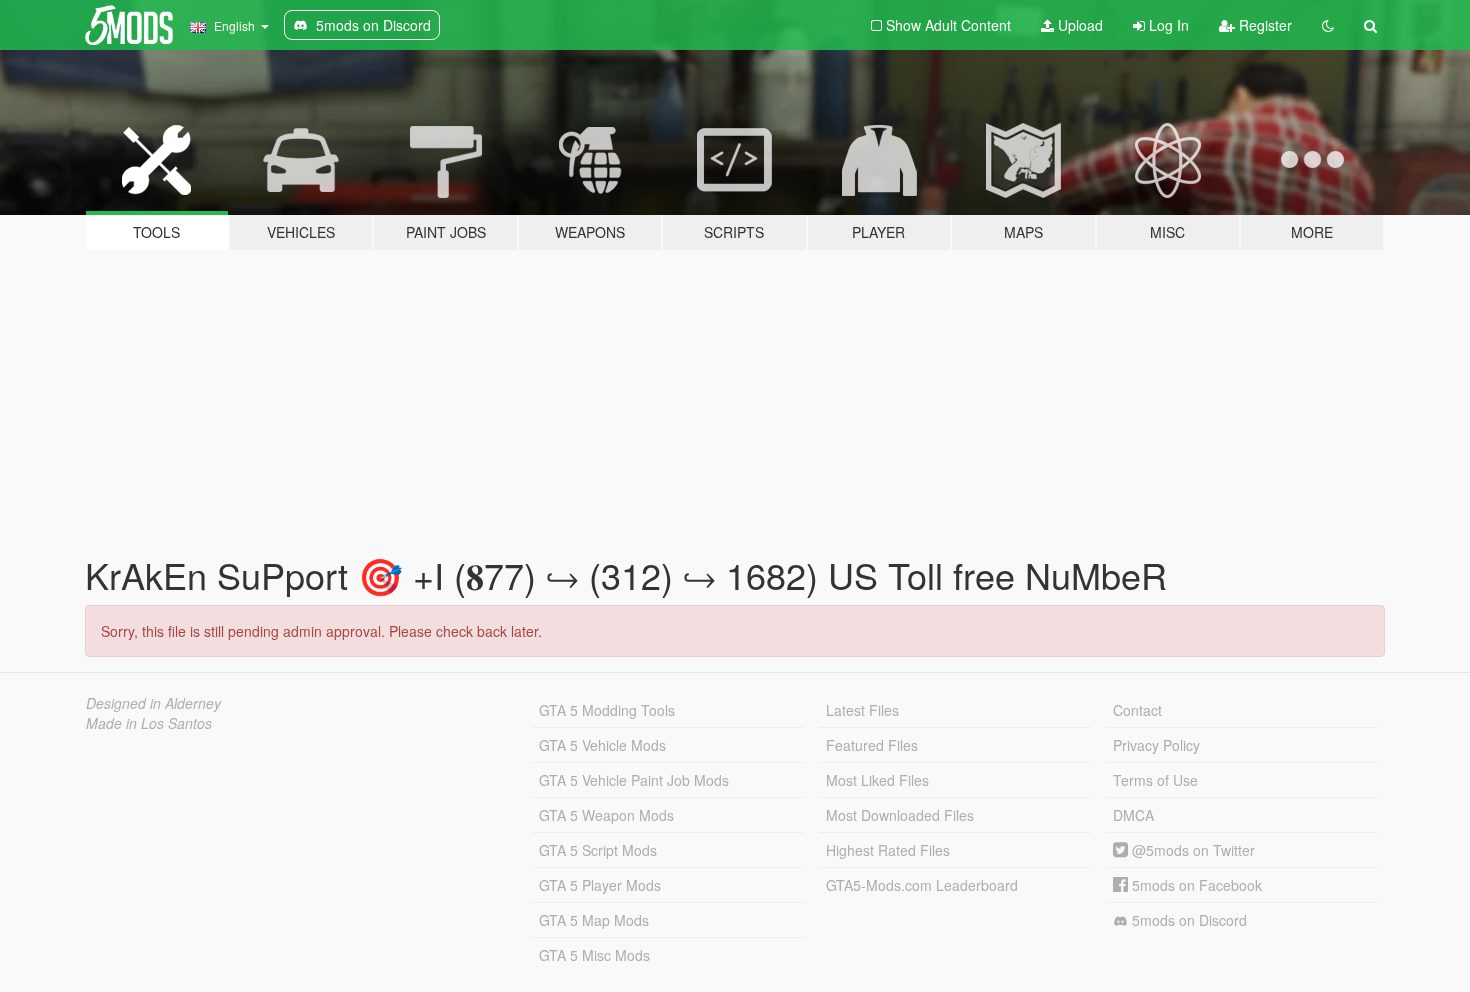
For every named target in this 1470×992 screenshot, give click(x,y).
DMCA (1133, 815)
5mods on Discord (1187, 920)
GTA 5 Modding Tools (607, 710)
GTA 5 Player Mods (600, 885)
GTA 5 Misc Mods (594, 955)
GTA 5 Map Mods (594, 920)
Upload (1078, 25)
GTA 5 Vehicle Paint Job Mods (634, 780)
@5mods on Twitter (1191, 850)
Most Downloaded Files (900, 815)
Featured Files (872, 745)
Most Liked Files (877, 780)
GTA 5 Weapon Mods (606, 815)
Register (1263, 25)
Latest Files (862, 710)
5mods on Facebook (1195, 885)
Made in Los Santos (149, 723)
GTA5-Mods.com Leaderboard (922, 885)
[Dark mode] (1328, 25)
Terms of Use (1155, 780)
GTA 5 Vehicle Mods (602, 745)
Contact (1137, 710)
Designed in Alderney (153, 703)
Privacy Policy (1156, 745)
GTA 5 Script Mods (598, 850)
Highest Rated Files (888, 850)
